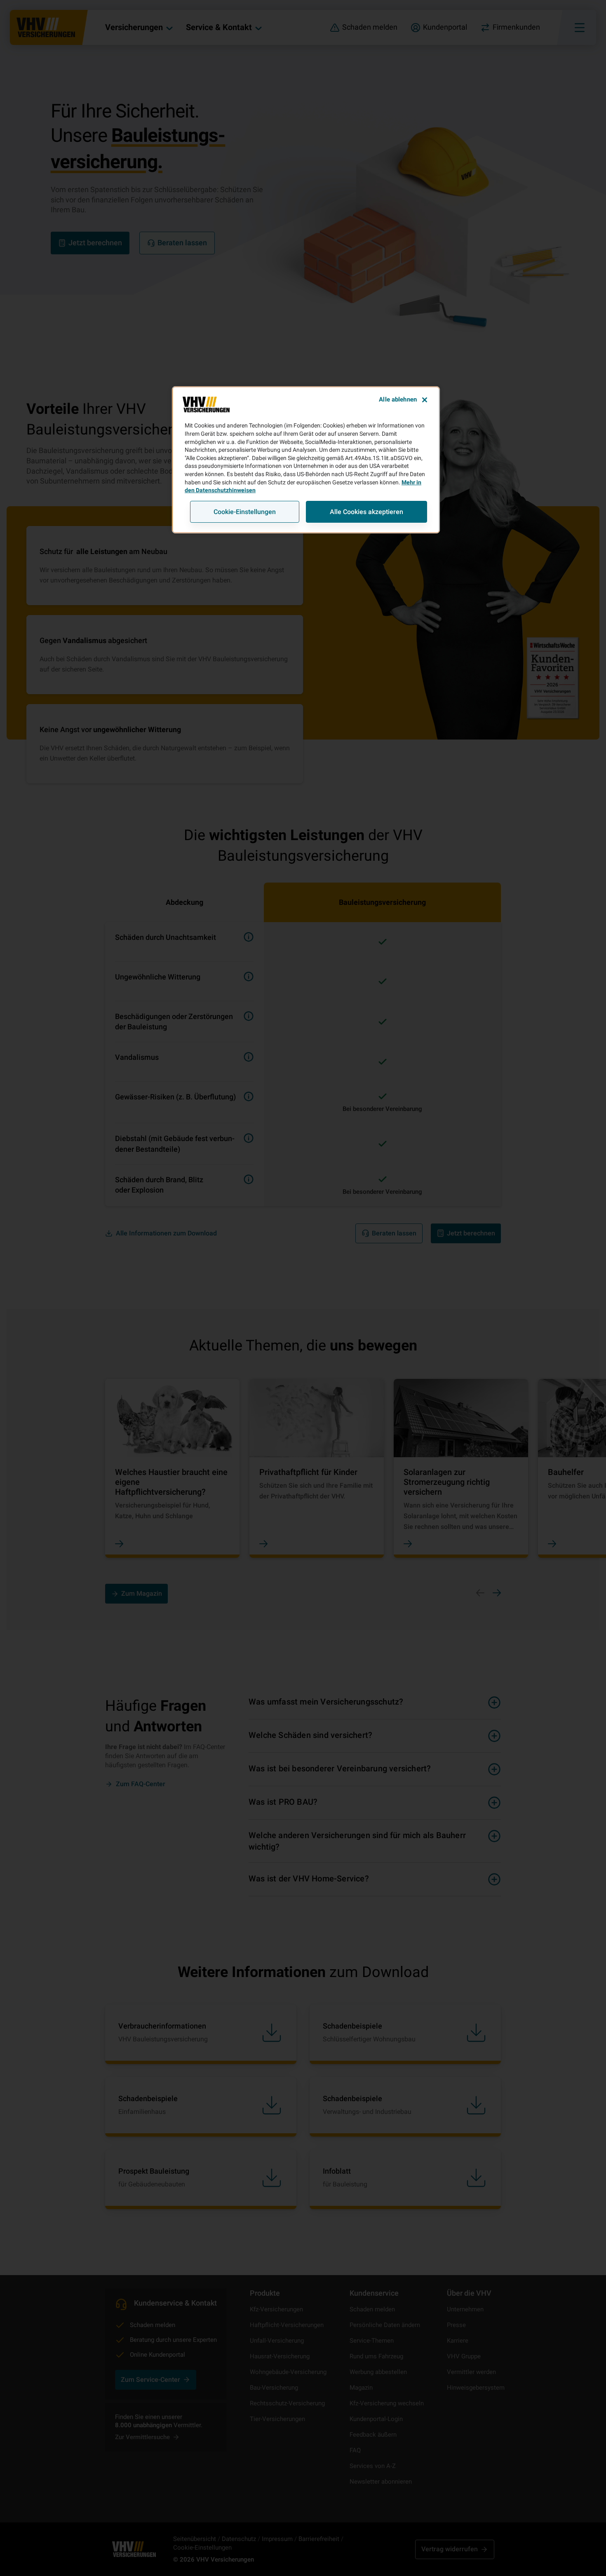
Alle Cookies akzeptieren (366, 512)
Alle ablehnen (398, 399)
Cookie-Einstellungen (245, 512)
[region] (306, 460)
